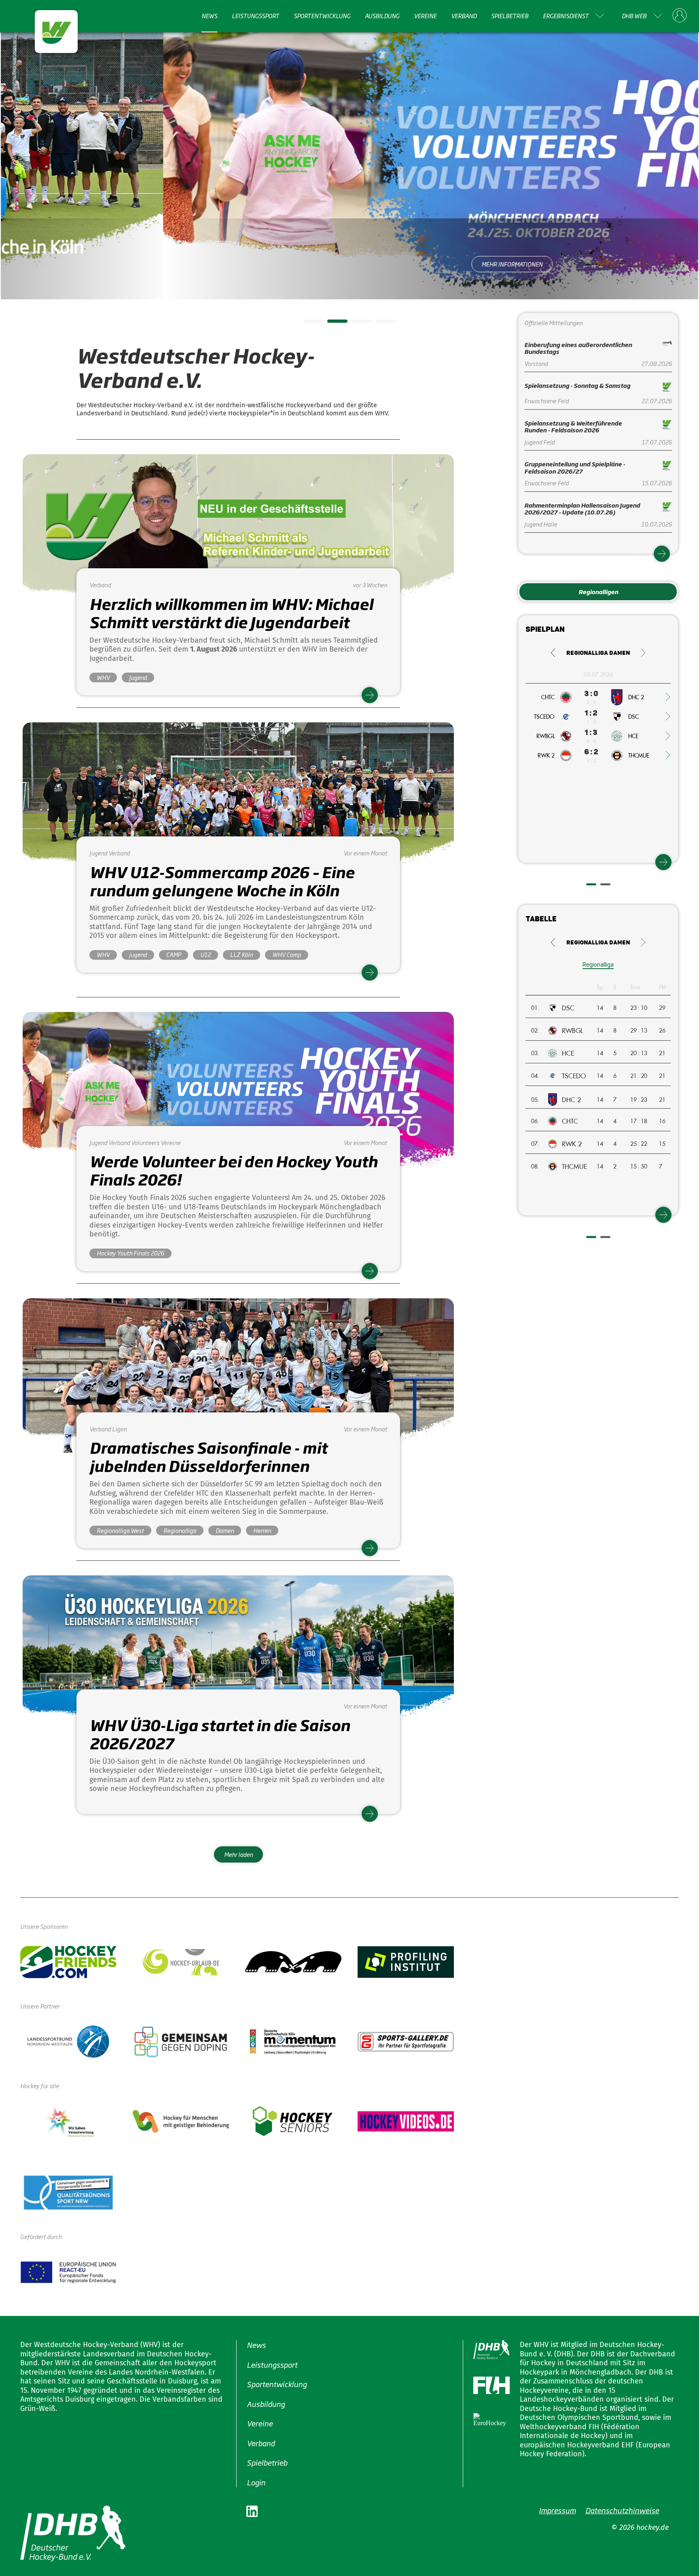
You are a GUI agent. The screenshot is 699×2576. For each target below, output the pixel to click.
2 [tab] (331, 324)
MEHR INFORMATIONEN (350, 264)
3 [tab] (356, 324)
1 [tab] (307, 324)
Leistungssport (255, 16)
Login (256, 2482)
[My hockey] (680, 16)
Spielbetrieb (510, 16)
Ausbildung (382, 16)
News (209, 16)
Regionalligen (598, 592)
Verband (464, 16)
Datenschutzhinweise (622, 2510)
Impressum (557, 2510)
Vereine (425, 16)
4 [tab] (380, 324)
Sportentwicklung (322, 16)
